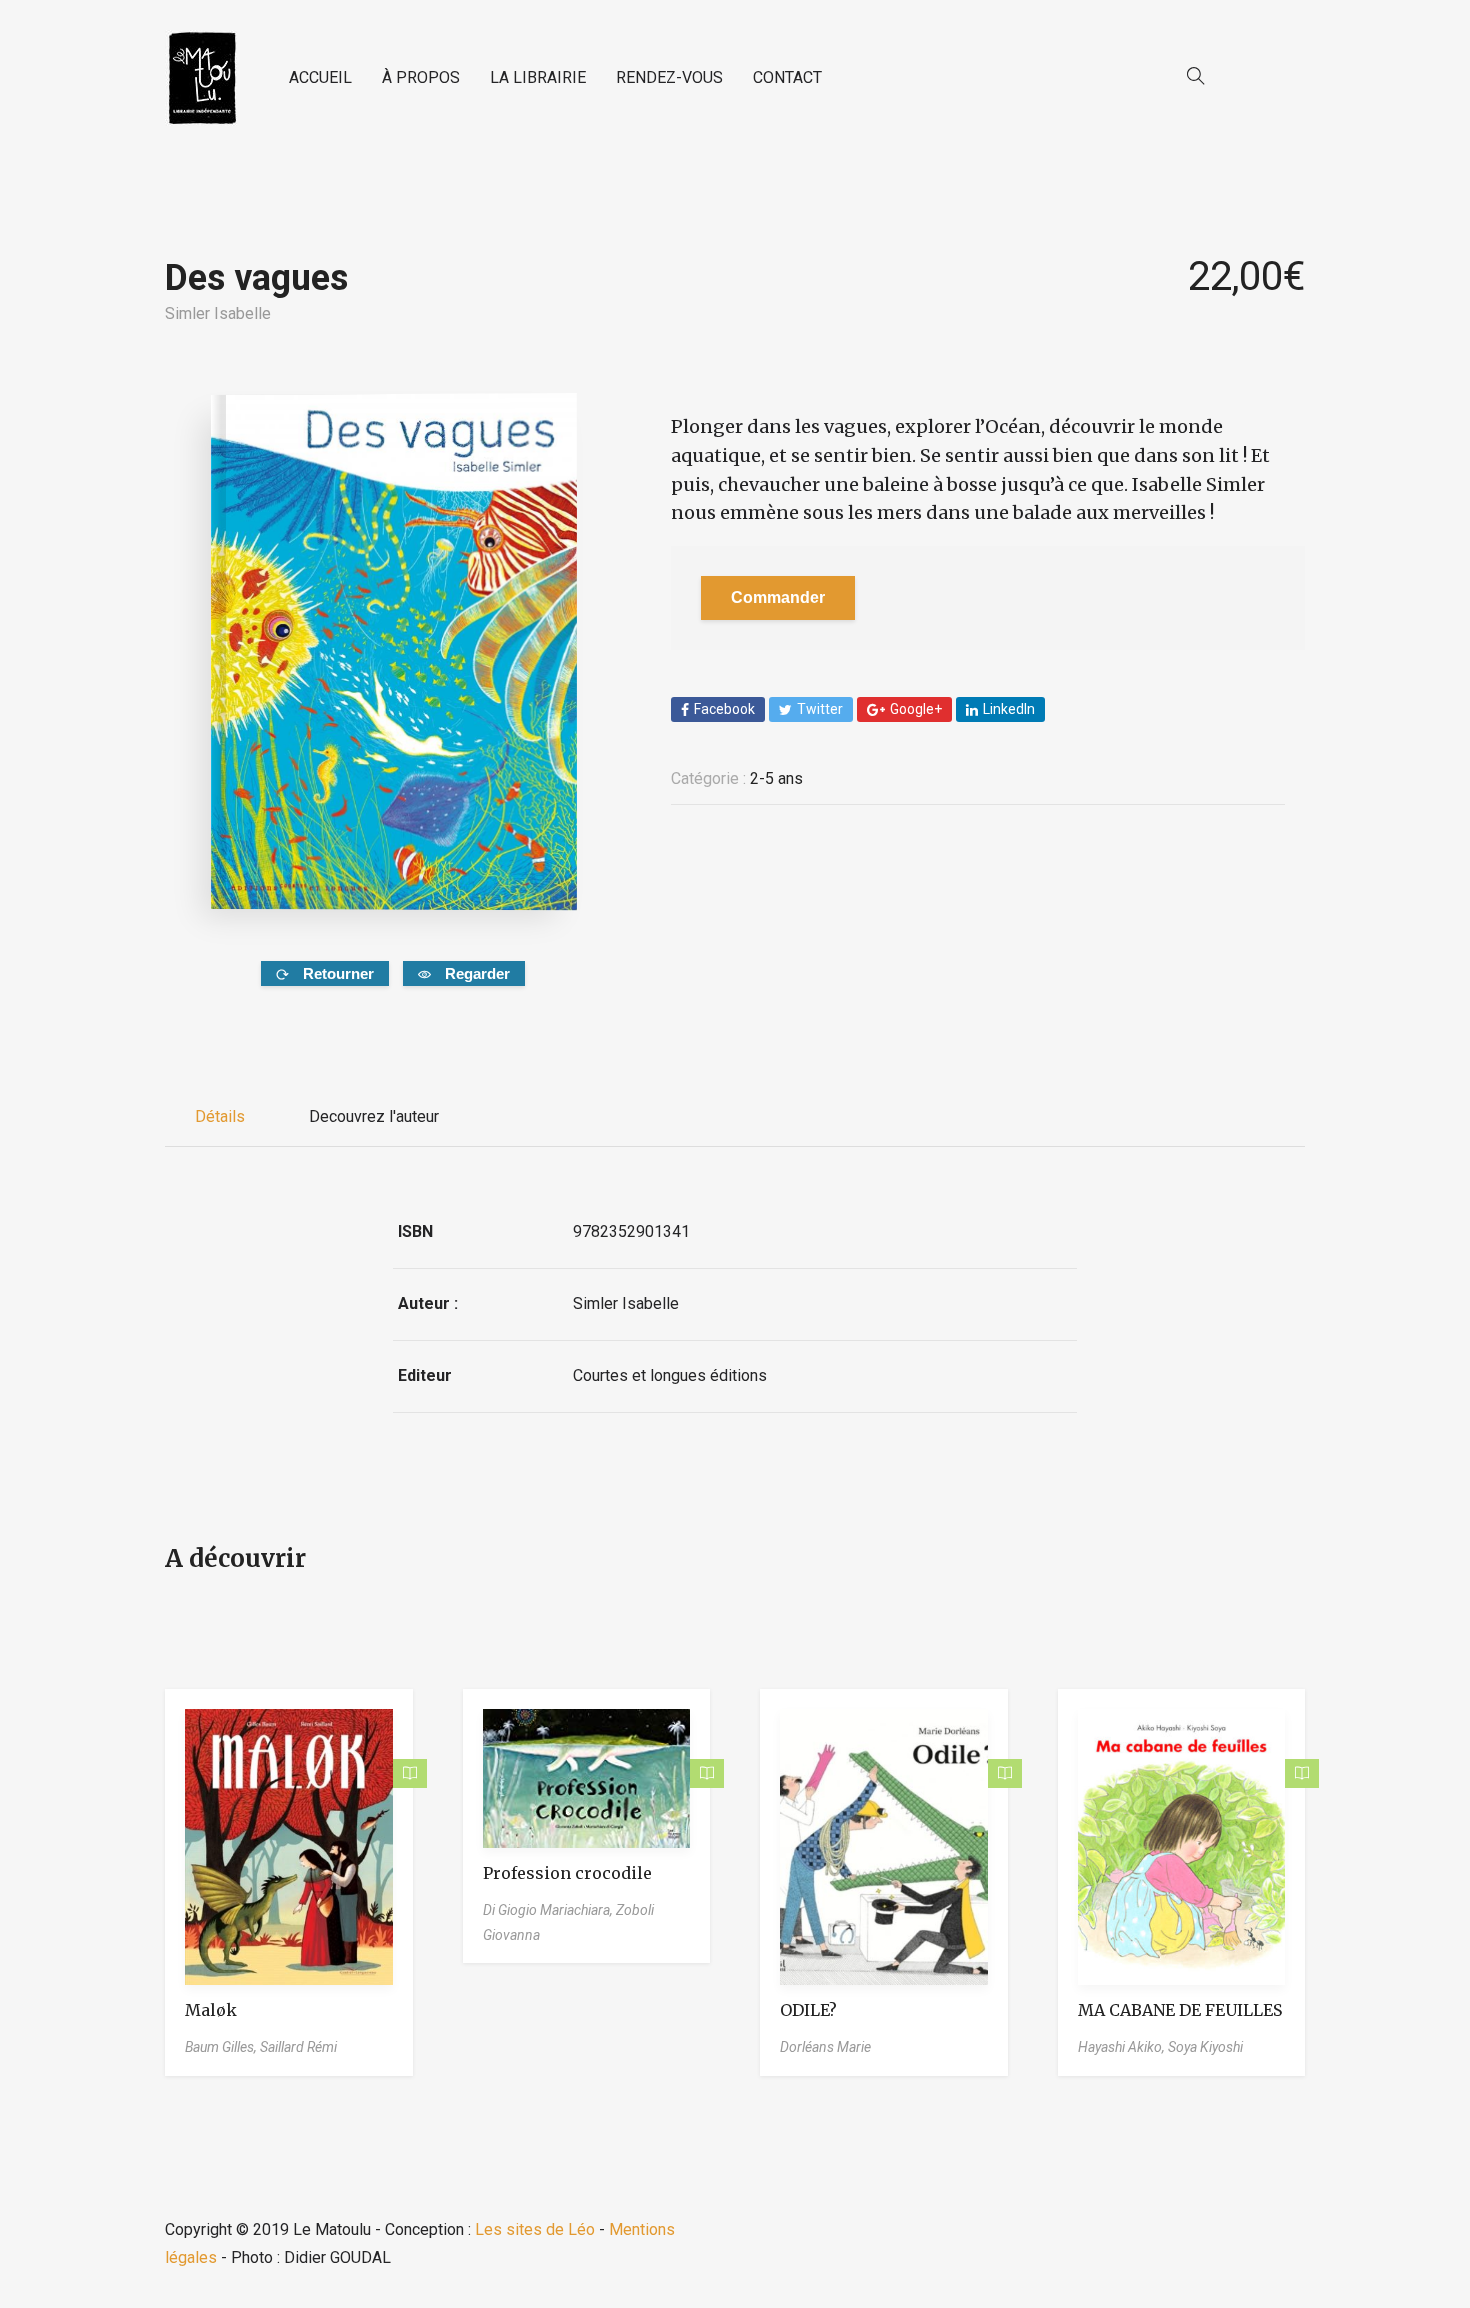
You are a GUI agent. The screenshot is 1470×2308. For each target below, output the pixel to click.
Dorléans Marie (825, 2047)
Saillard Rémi (298, 2047)
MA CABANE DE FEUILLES (1180, 2010)
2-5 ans (776, 778)
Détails (220, 1116)
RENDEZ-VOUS (669, 77)
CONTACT (787, 77)
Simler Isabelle (218, 313)
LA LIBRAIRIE (538, 77)
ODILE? (808, 2010)
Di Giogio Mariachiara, (549, 1910)
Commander (778, 597)
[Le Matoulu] (202, 78)
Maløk (211, 2010)
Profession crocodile (567, 1873)
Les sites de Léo (535, 2229)
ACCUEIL (320, 77)
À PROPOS (421, 77)
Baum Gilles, (222, 2047)
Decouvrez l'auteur (374, 1116)
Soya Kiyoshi (1205, 2047)
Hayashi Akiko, (1123, 2047)
